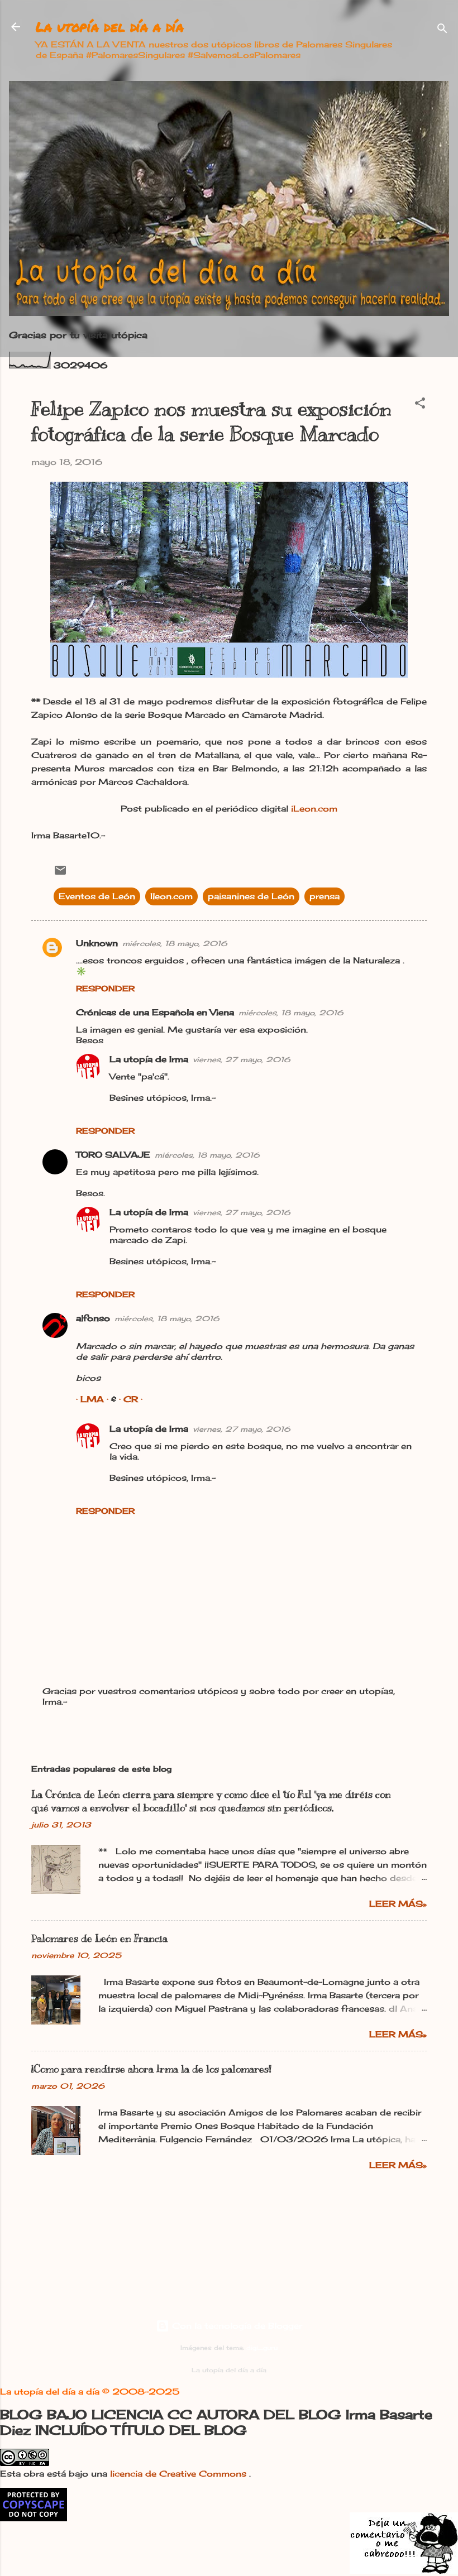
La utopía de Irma (149, 1059)
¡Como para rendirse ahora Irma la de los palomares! (151, 2069)
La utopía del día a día (110, 27)
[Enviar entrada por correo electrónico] (60, 874)
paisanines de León (251, 896)
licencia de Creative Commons (180, 2474)
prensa (325, 896)
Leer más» (398, 1904)
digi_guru (262, 2348)
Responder (105, 988)
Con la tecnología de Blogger (236, 2326)
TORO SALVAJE (113, 1155)
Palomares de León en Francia (99, 1939)
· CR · (131, 1399)
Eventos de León (97, 896)
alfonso (93, 1318)
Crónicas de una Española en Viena (155, 1012)
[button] (420, 405)
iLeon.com (314, 809)
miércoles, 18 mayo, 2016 (175, 943)
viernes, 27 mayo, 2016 (242, 1059)
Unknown (97, 943)
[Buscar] (442, 30)
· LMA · (94, 1399)
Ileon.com (171, 896)
